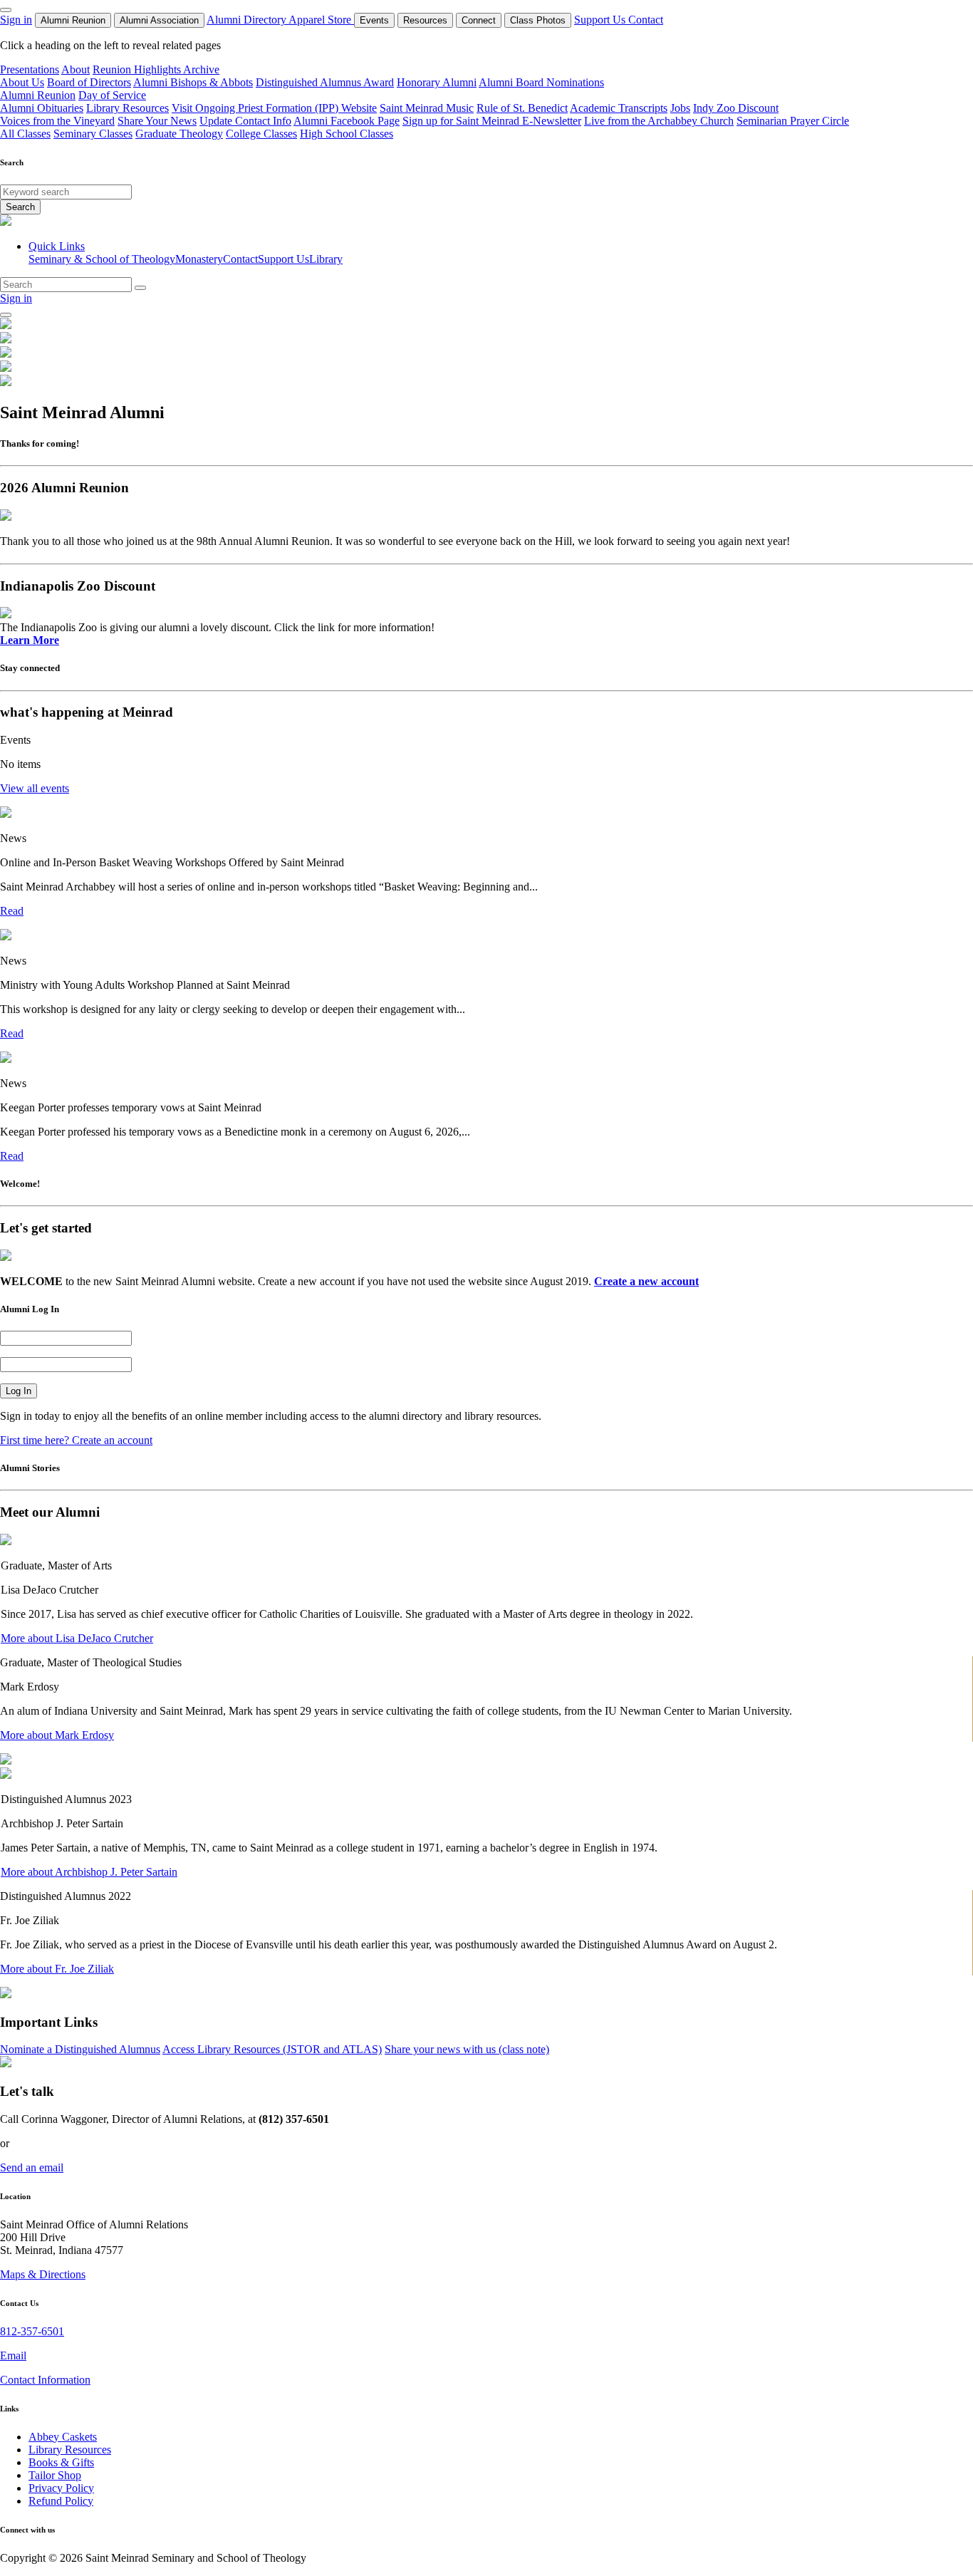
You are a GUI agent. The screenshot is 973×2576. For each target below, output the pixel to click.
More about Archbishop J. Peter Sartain (89, 1872)
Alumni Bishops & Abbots (193, 82)
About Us (22, 82)
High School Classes (347, 134)
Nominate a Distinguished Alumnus (80, 2049)
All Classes (25, 134)
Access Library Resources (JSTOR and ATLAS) (272, 2049)
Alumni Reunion (73, 20)
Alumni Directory (248, 20)
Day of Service (112, 95)
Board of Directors (89, 82)
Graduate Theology (179, 134)
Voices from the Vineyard (57, 121)
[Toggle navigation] (6, 315)
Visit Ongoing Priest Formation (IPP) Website (274, 108)
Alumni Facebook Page (347, 121)
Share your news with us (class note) (467, 2049)
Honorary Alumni (437, 82)
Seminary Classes (93, 134)
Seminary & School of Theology (102, 259)
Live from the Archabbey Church (659, 121)
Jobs (680, 108)
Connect (479, 20)
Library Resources (128, 108)
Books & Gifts (61, 2462)
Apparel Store (321, 20)
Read (12, 911)
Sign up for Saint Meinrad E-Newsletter (492, 121)
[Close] (6, 10)
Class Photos (538, 20)
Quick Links (57, 246)
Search (20, 207)
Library (326, 259)
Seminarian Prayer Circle (793, 121)
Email (13, 2356)
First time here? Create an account (76, 1440)
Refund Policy (61, 2501)
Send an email (32, 2167)
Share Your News (157, 121)
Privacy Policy (61, 2488)
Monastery (199, 259)
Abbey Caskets (63, 2437)
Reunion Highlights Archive (156, 69)
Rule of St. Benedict (522, 108)
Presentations (30, 69)
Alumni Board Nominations (541, 82)
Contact (646, 20)
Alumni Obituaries (42, 108)
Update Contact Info (245, 121)
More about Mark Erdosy (57, 1735)
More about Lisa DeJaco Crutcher (77, 1638)
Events (374, 20)
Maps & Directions (43, 2274)
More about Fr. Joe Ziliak (57, 1969)
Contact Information (45, 2380)
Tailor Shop (55, 2475)
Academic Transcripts (619, 108)
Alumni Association (159, 20)
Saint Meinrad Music (427, 108)
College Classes (261, 134)
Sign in (16, 20)
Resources (425, 20)
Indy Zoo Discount (736, 108)
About (76, 69)
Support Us (601, 20)
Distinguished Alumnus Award (325, 82)
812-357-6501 (32, 2331)
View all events (35, 788)
